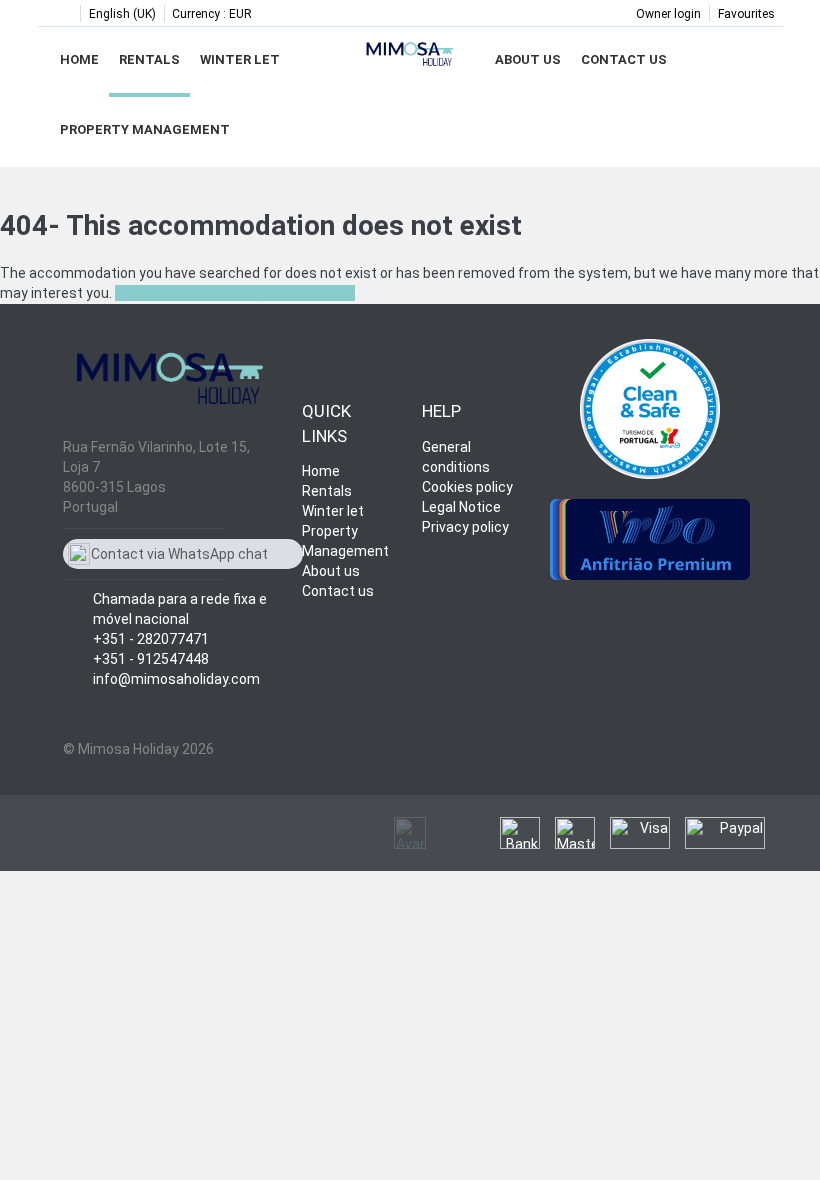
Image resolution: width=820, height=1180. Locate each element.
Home (79, 59)
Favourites (746, 14)
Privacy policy (465, 527)
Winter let (240, 59)
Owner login (668, 14)
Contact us (624, 59)
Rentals (149, 59)
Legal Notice (461, 507)
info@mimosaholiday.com (176, 679)
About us (528, 59)
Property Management (145, 129)
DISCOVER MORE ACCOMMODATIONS (235, 293)
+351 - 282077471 (151, 639)
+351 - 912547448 (151, 659)
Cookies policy (467, 487)
